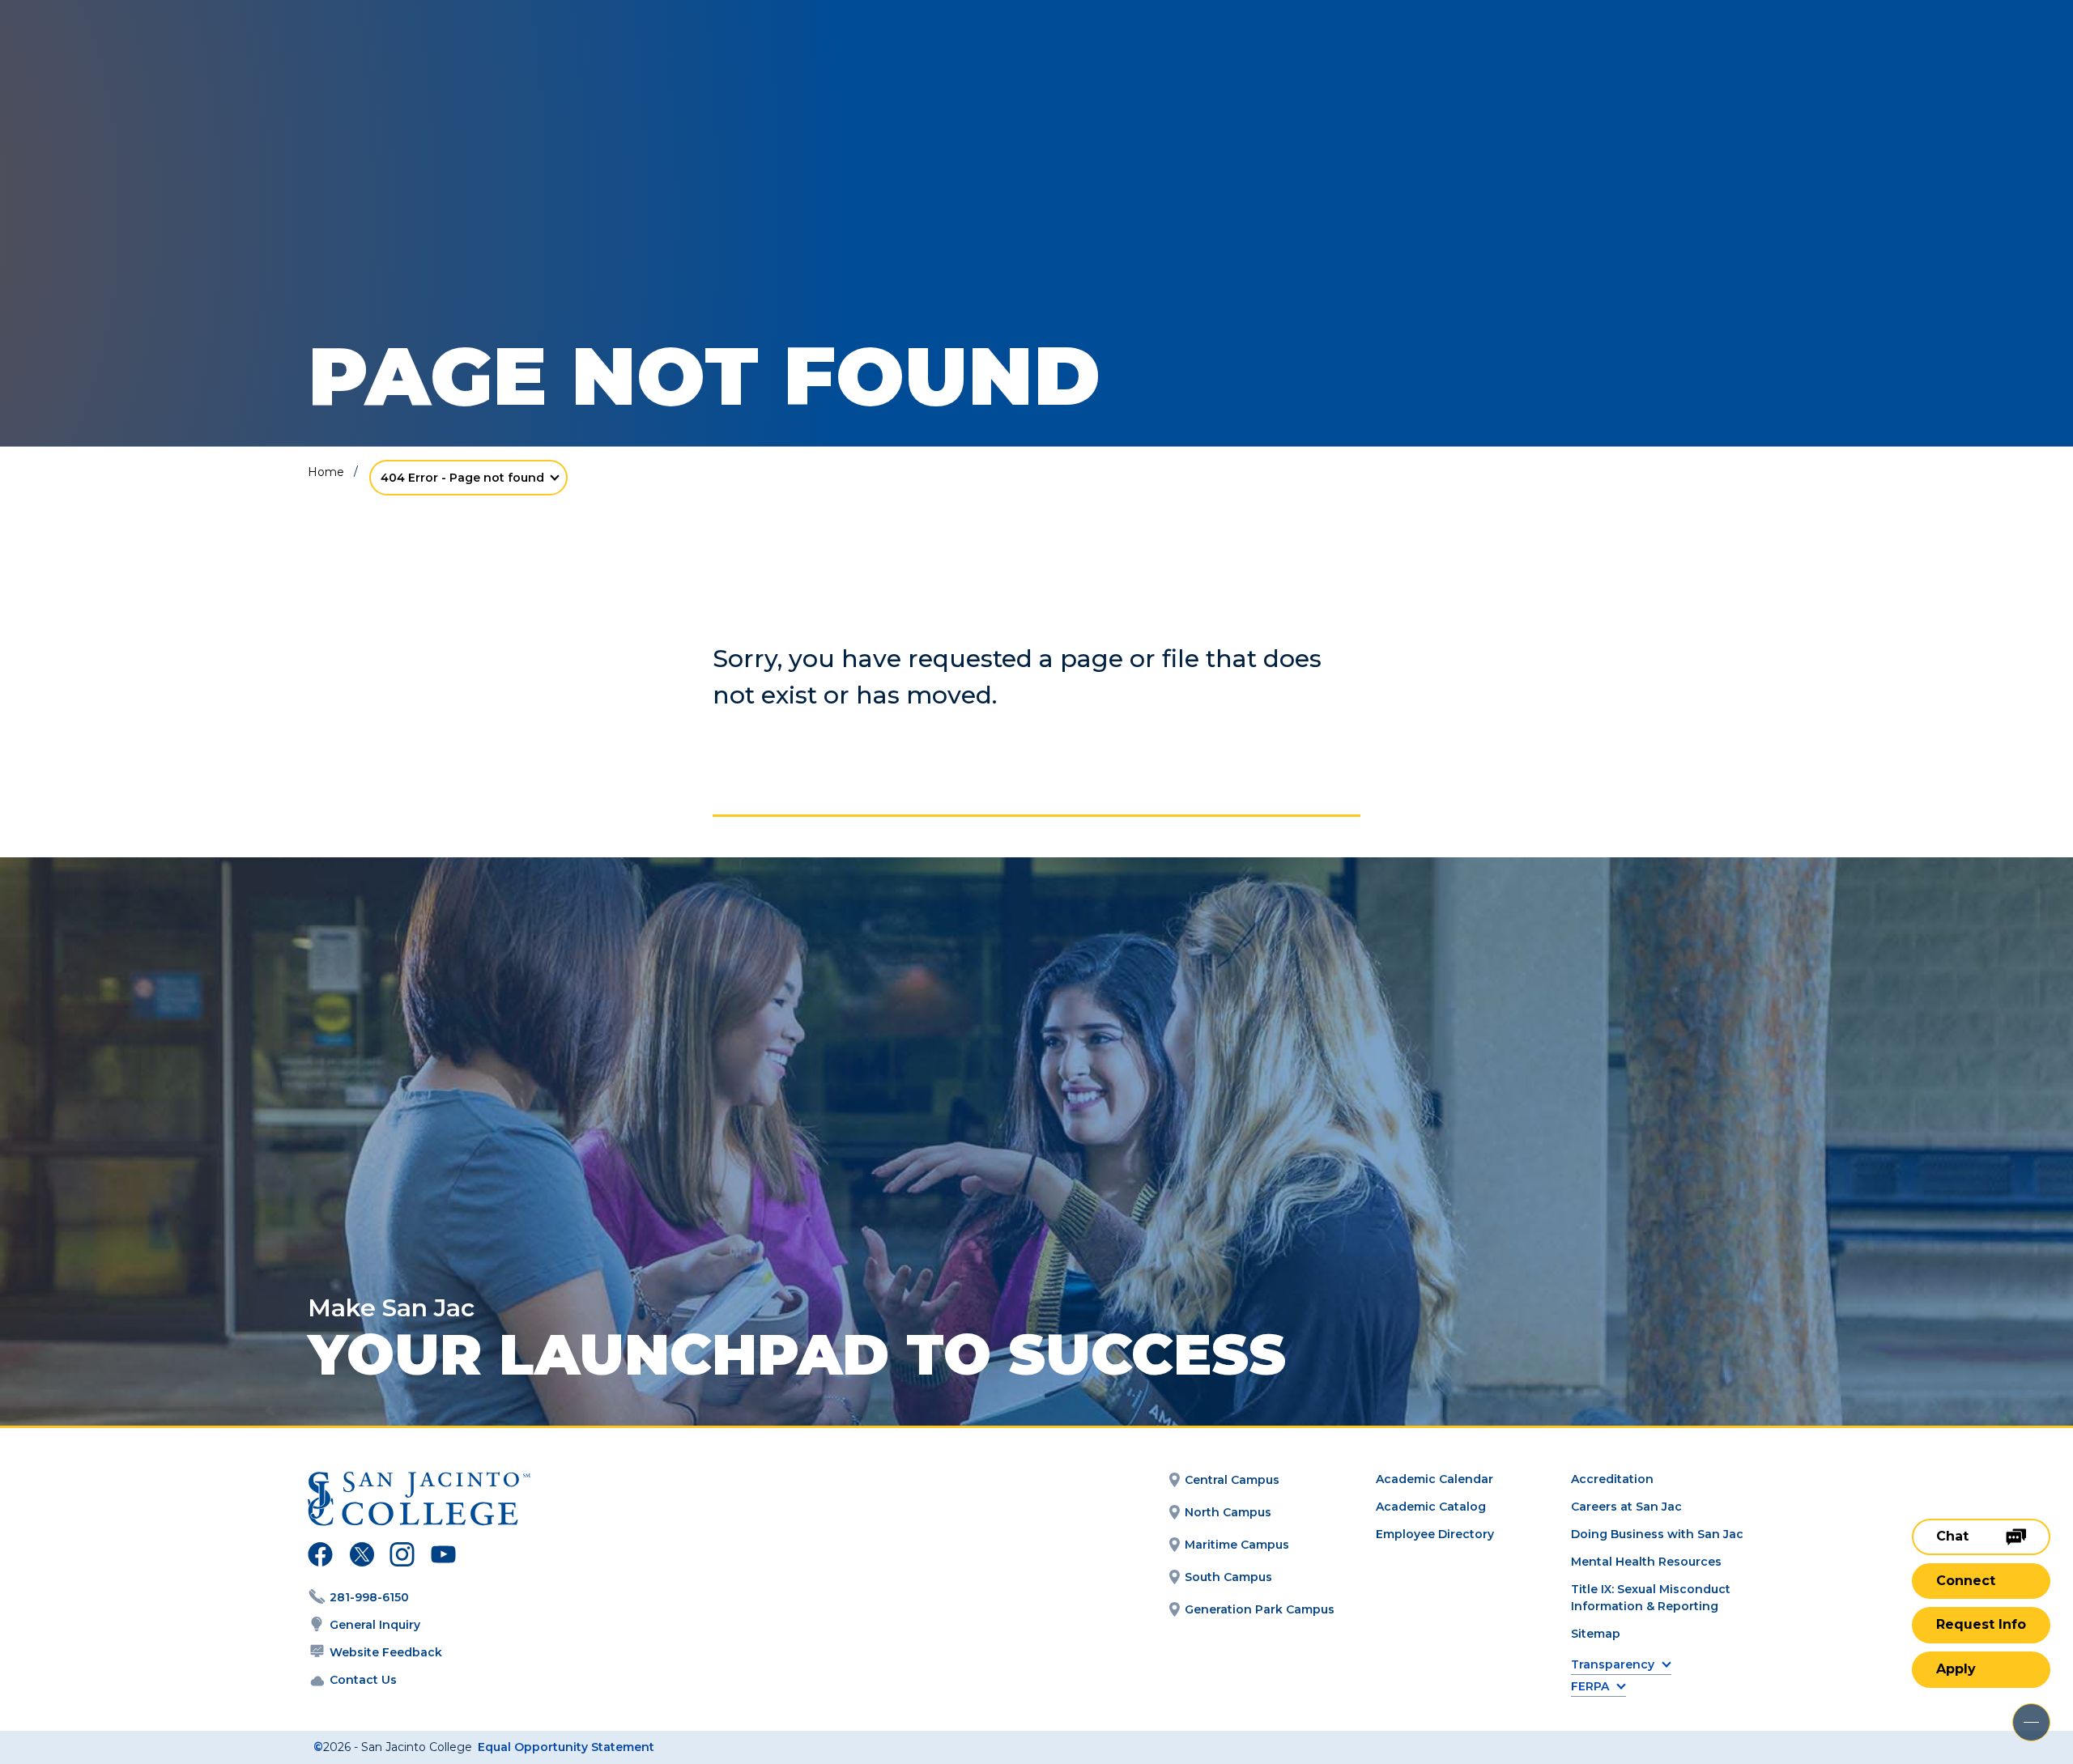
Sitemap (1596, 1634)
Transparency (1613, 1665)
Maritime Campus (1237, 1545)
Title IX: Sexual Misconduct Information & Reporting (1651, 1598)
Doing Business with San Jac (1657, 1534)
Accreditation (1612, 1479)
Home (326, 472)
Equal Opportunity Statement (566, 1747)
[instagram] (402, 1557)
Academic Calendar (1434, 1479)
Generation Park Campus (1260, 1609)
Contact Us (363, 1680)
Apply (1956, 1669)
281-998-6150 (369, 1597)
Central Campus (1232, 1480)
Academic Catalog (1431, 1507)
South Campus (1228, 1577)
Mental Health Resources (1646, 1562)
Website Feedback (386, 1652)
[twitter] (362, 1557)
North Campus (1228, 1512)
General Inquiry (375, 1625)
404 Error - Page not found (462, 478)
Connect (1966, 1581)
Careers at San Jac (1626, 1507)
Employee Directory (1435, 1534)
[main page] (131, 58)
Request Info (1981, 1624)
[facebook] (320, 1557)
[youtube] (442, 1557)
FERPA (1590, 1687)
